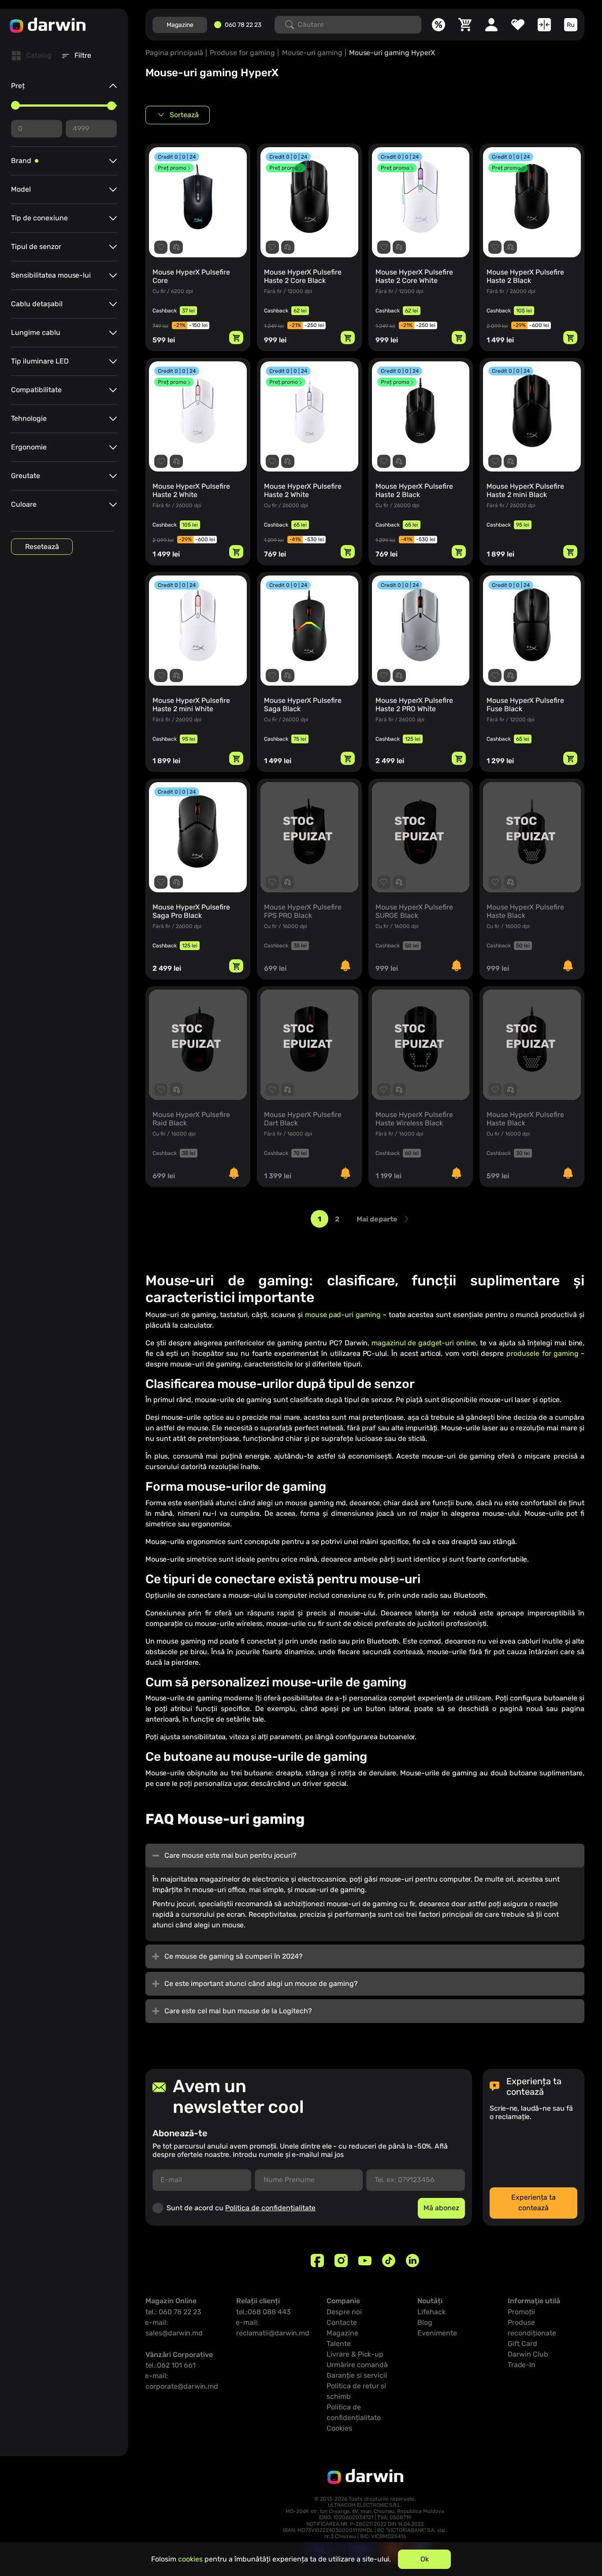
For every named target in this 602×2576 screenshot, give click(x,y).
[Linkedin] (412, 2260)
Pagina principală (174, 53)
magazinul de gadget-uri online (424, 1343)
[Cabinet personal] (491, 25)
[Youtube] (365, 2260)
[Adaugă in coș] (236, 338)
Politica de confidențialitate (270, 2208)
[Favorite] (518, 25)
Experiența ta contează (533, 2203)
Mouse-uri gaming (312, 53)
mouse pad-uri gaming (343, 1315)
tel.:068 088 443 (264, 2312)
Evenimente (437, 2333)
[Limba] (571, 25)
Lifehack (431, 2312)
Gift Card (522, 2344)
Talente (339, 2344)
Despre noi (344, 2312)
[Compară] (544, 25)
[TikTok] (389, 2260)
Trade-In (522, 2365)
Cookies (339, 2428)
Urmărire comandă (357, 2365)
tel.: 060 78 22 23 (173, 2312)
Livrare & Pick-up (355, 2354)
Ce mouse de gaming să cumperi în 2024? (234, 1956)
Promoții (521, 2312)
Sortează (184, 115)
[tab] (32, 56)
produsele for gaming (543, 1353)
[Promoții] (438, 25)
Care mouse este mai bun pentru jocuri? (231, 1855)
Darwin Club (528, 2354)
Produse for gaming (242, 53)
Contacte (342, 2322)
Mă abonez (441, 2208)
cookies (190, 2559)
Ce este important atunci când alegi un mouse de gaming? (262, 1984)
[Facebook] (317, 2260)
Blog (425, 2322)
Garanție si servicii (357, 2375)
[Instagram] (341, 2260)
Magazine (180, 25)
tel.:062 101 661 (171, 2365)
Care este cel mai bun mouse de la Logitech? (239, 2011)
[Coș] (465, 25)
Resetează (42, 547)
